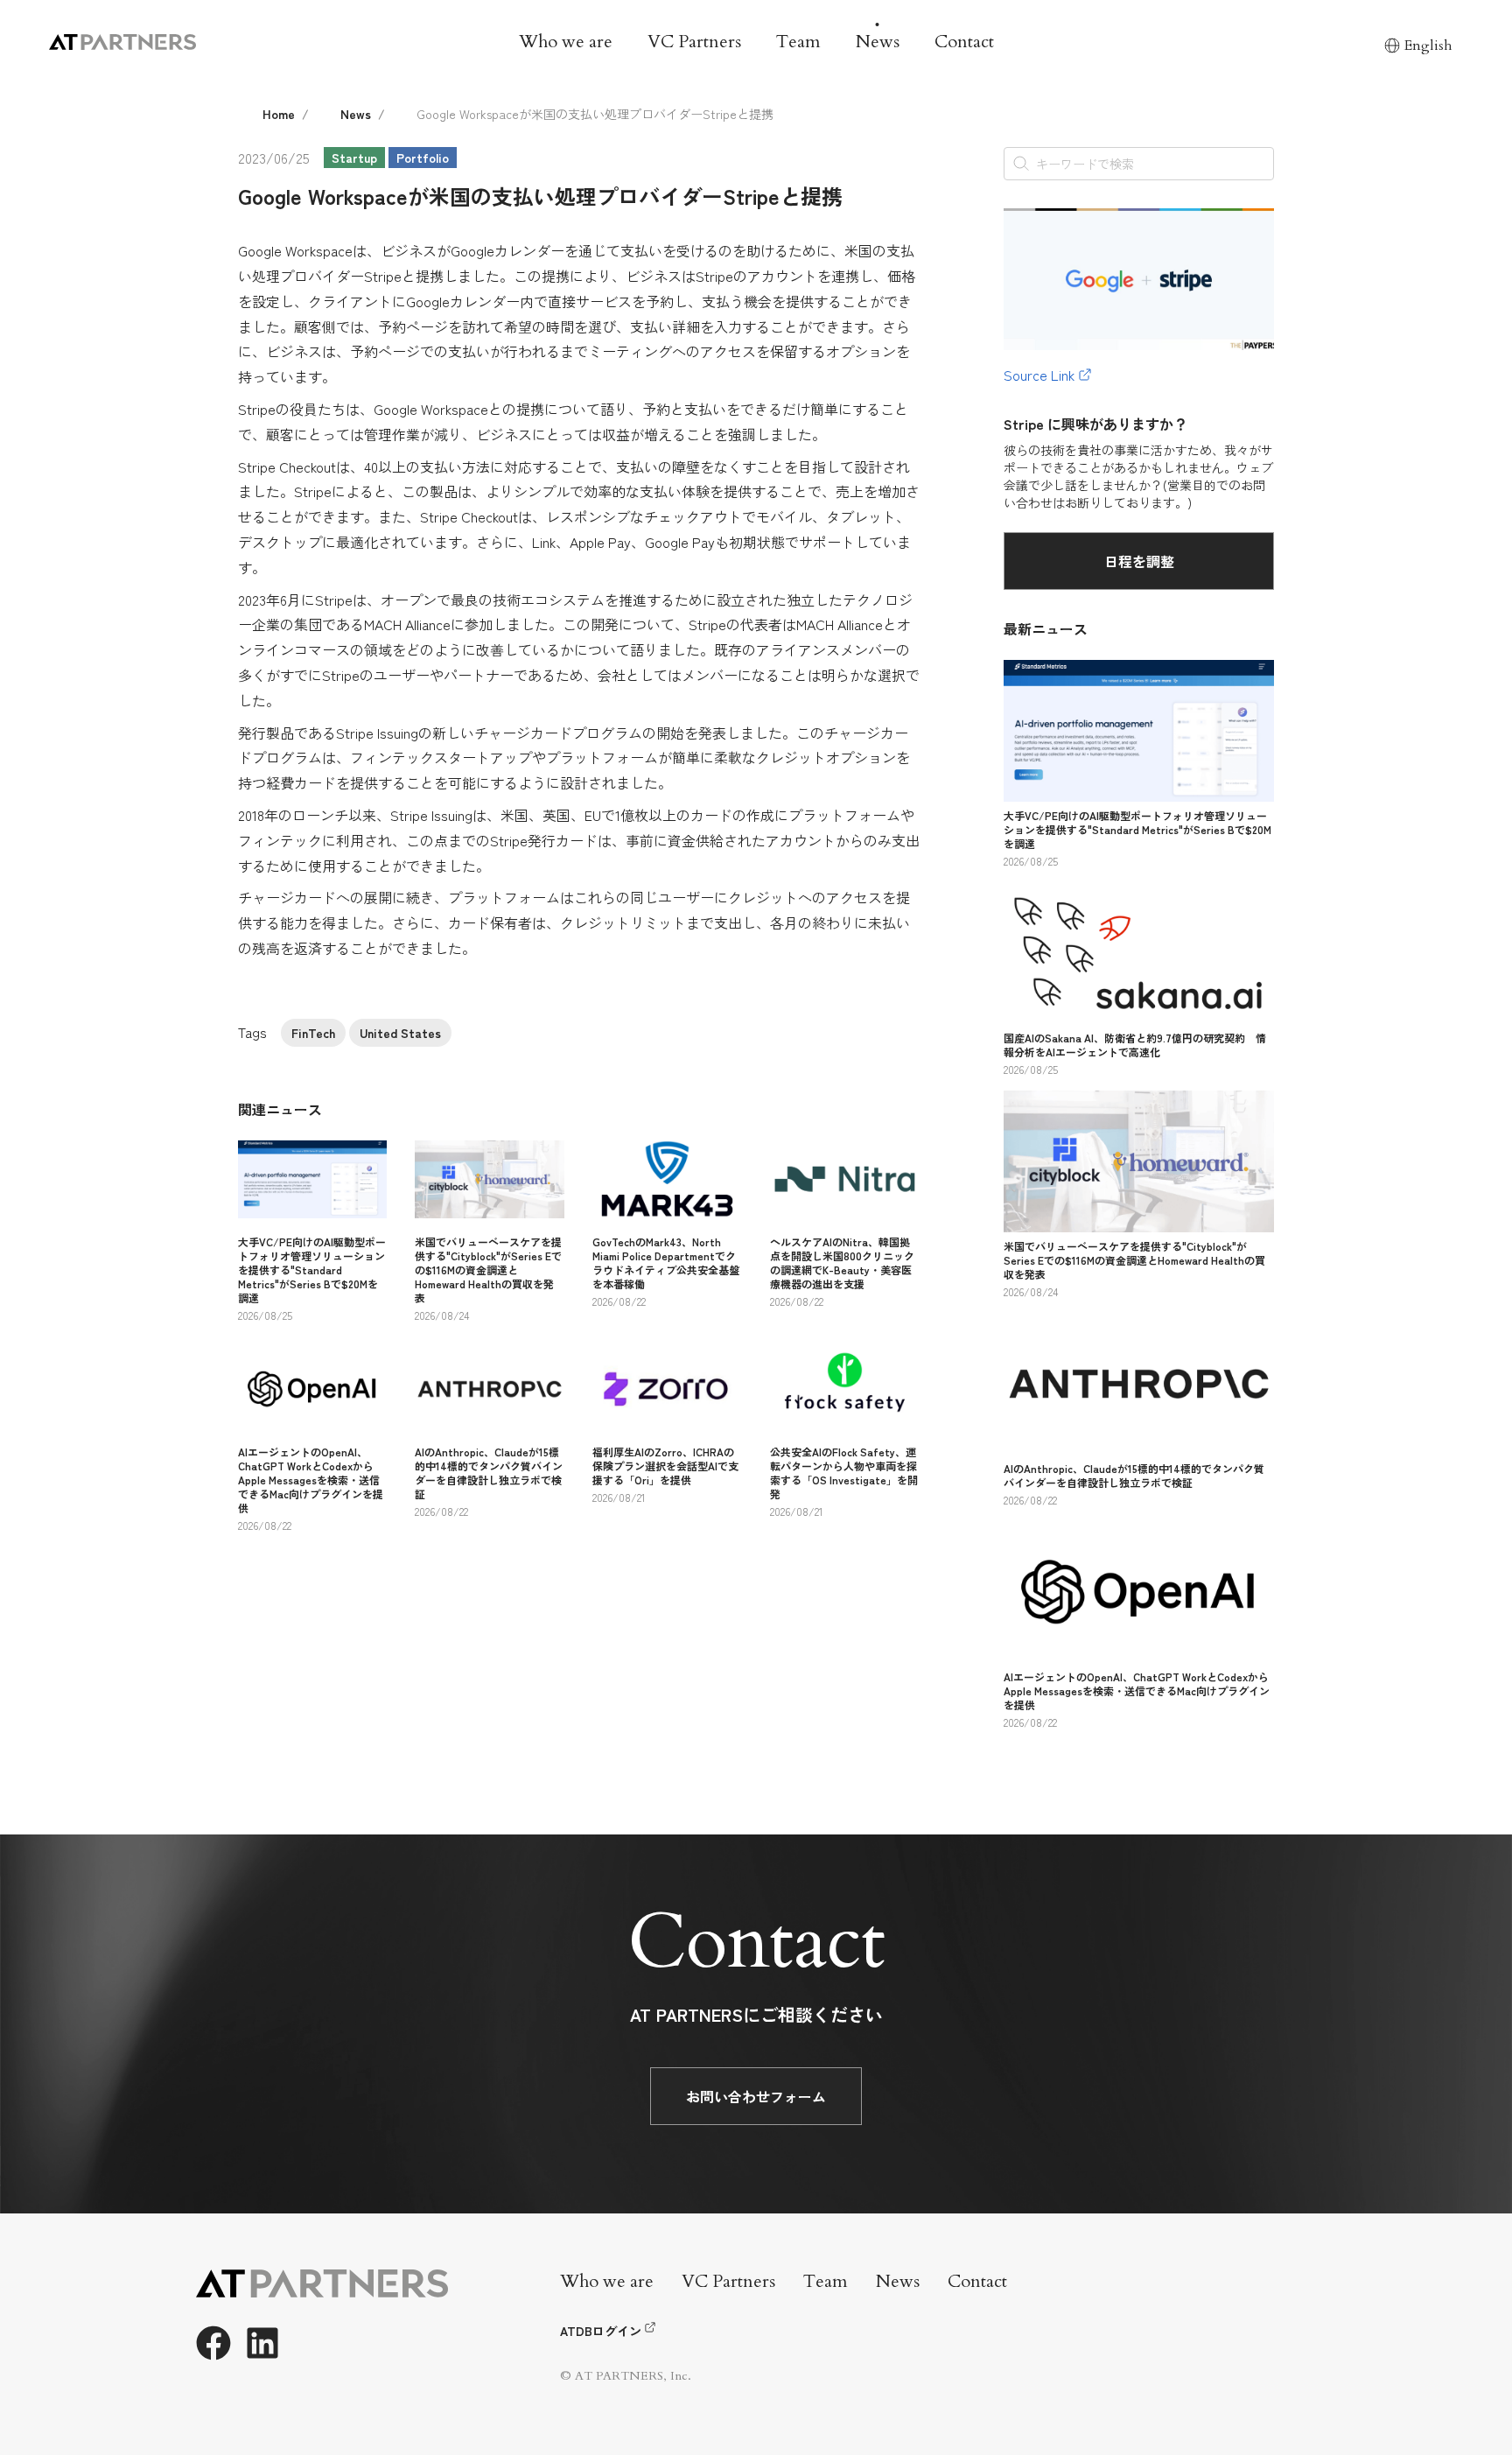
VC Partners (694, 42)
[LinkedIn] (262, 2343)
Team (798, 42)
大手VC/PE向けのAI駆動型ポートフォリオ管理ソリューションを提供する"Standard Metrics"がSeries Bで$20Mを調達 (312, 1270)
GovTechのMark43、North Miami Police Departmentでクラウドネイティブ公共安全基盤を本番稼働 (666, 1263)
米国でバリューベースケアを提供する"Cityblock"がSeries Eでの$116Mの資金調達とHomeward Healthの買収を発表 (488, 1270)
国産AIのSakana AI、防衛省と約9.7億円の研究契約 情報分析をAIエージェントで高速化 (1135, 1045)
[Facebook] (213, 2343)
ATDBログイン (601, 2331)
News (878, 42)
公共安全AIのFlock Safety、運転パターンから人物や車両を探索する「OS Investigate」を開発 (844, 1473)
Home (279, 114)
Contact (964, 42)
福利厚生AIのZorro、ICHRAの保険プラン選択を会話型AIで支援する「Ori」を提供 (665, 1466)
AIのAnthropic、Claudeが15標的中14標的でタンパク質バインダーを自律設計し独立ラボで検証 (489, 1473)
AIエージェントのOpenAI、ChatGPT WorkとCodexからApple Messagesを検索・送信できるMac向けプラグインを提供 (311, 1480)
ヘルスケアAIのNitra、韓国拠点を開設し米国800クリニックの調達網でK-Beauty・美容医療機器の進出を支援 (842, 1263)
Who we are (566, 42)
